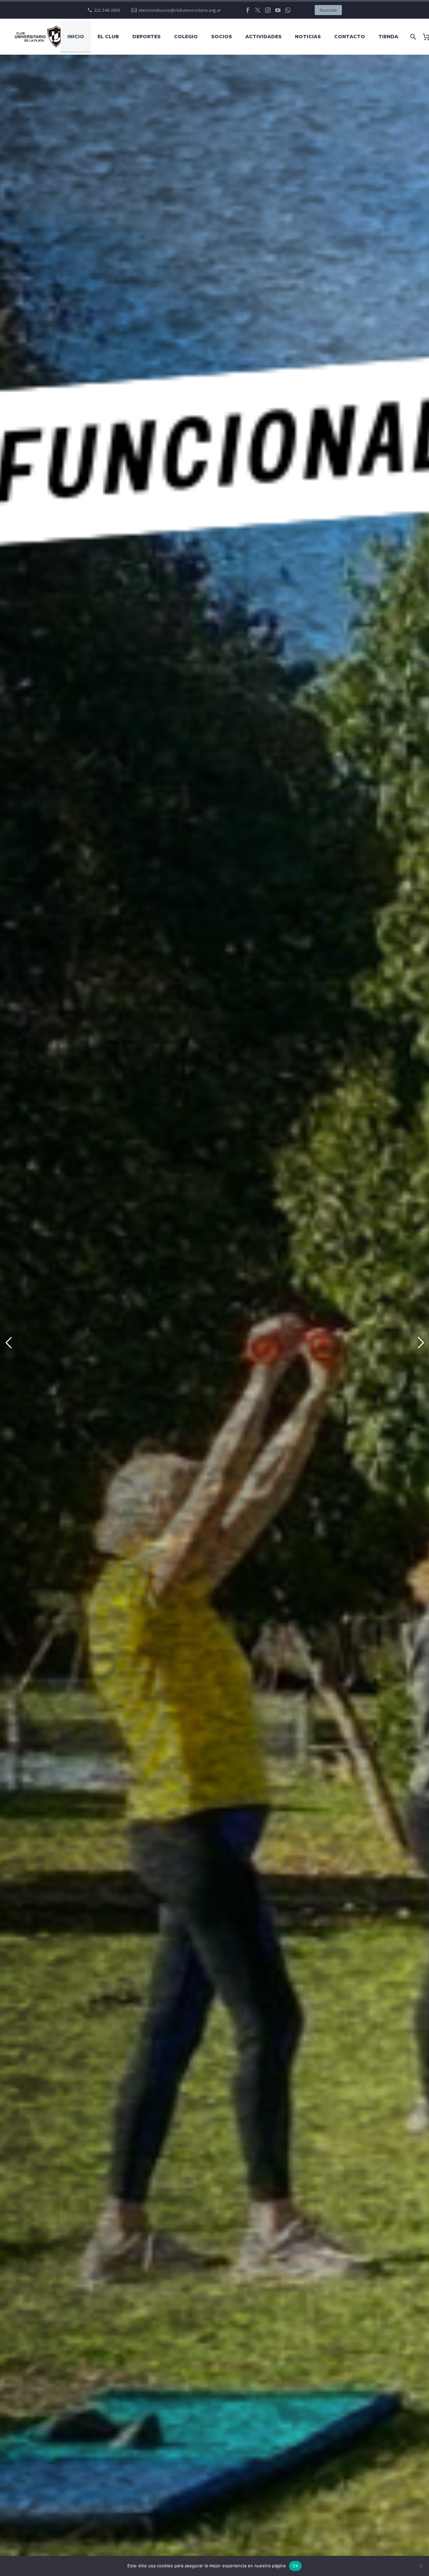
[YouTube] (278, 10)
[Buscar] (412, 37)
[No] (421, 2566)
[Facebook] (248, 10)
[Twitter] (258, 10)
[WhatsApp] (288, 10)
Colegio (186, 37)
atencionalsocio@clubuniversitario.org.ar (180, 10)
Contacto (350, 37)
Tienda (388, 37)
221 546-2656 (107, 10)
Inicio (76, 37)
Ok (295, 2566)
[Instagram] (268, 10)
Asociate (328, 10)
